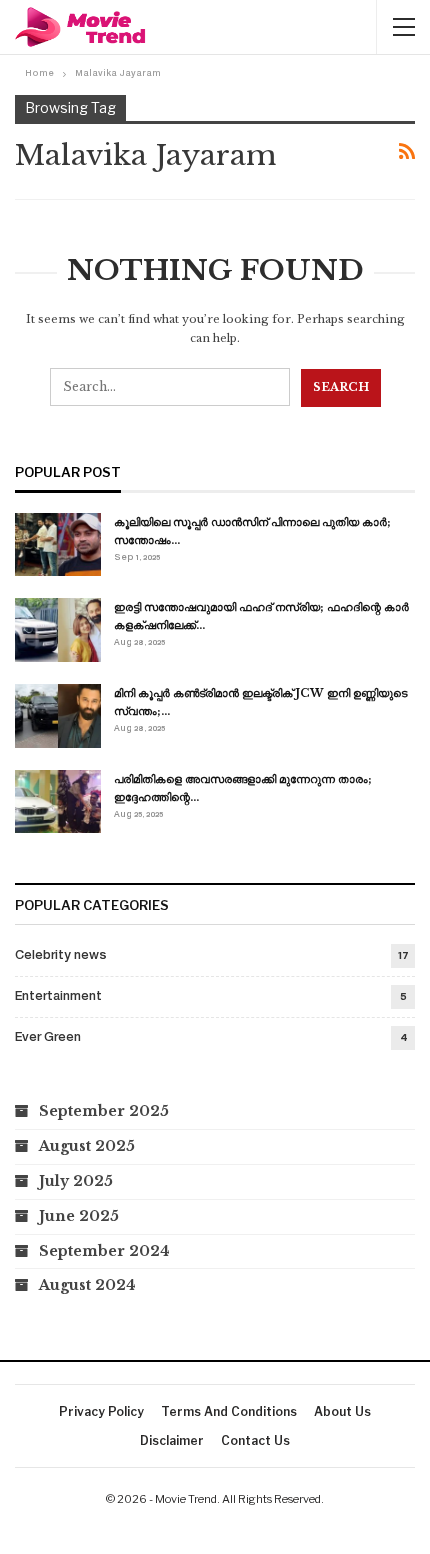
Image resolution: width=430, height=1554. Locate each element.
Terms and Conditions (229, 1411)
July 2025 (76, 1181)
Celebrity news (61, 956)
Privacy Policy (101, 1411)
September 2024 (104, 1251)
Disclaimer (172, 1440)
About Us (342, 1411)
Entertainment (58, 997)
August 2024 (87, 1285)
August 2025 (87, 1146)
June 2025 (79, 1216)
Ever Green (48, 1038)
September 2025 (104, 1111)
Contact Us (255, 1440)
